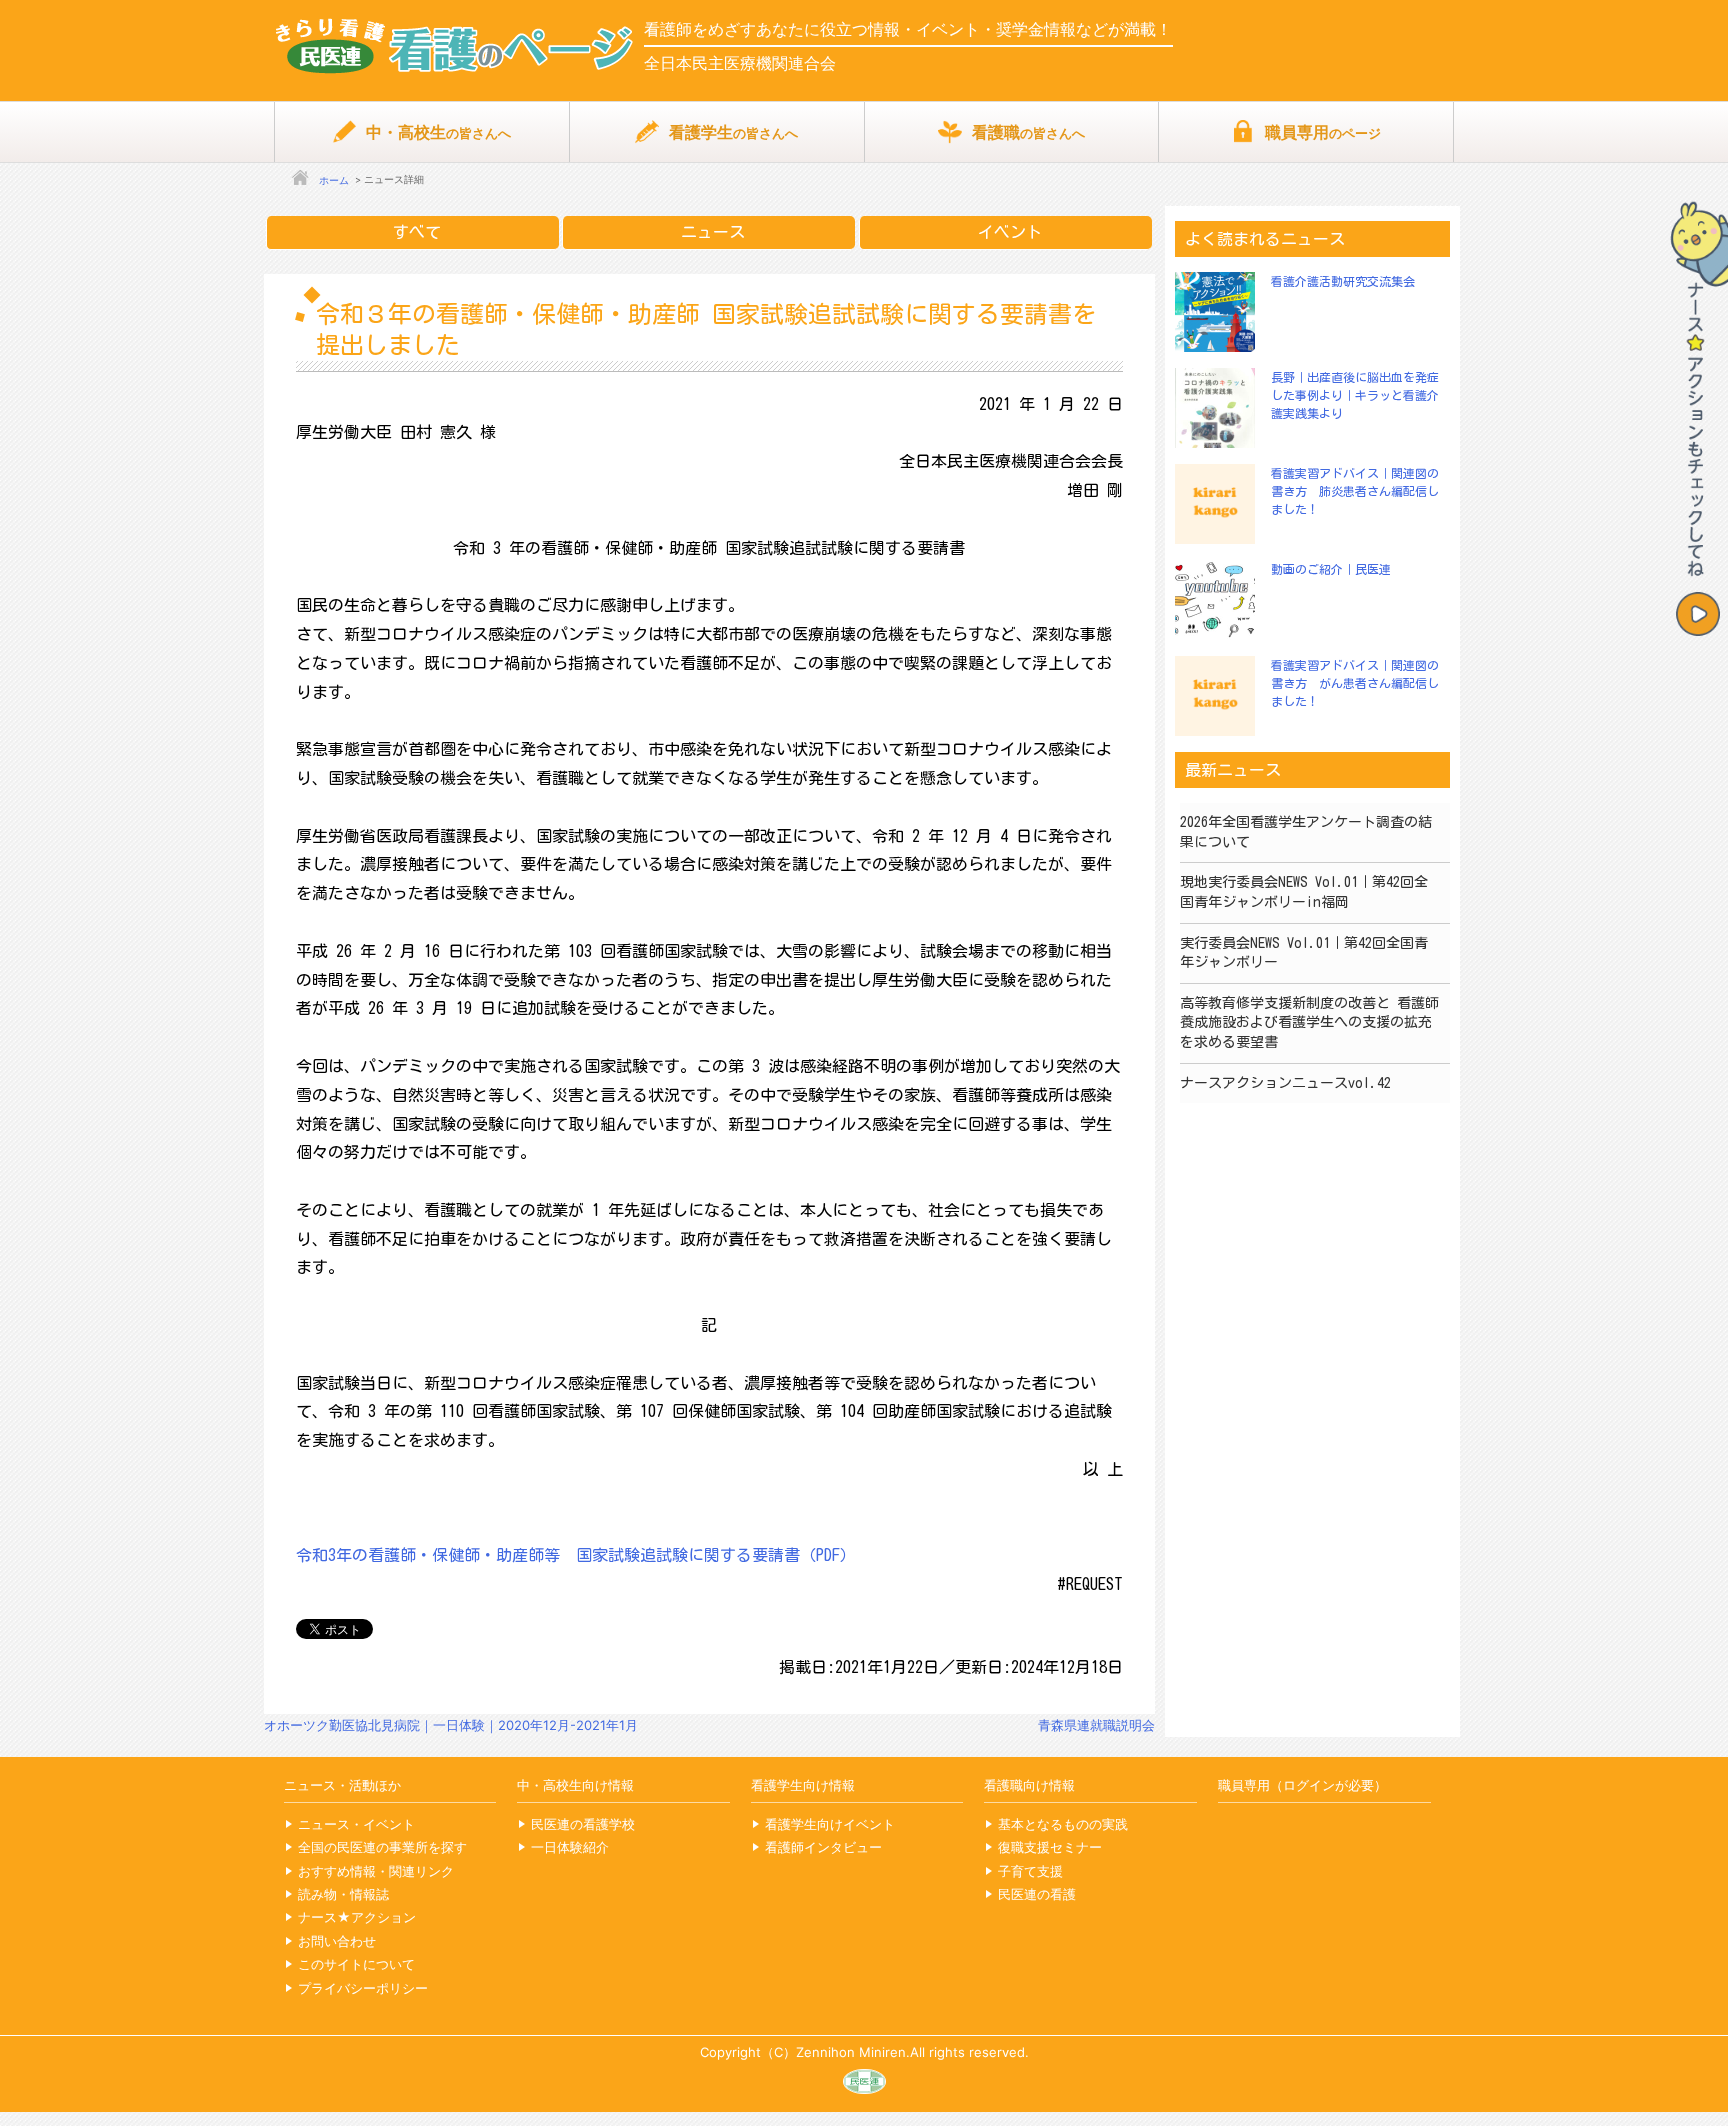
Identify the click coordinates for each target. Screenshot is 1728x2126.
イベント (1010, 232)
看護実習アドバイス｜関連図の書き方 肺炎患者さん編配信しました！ (1355, 491)
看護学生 (733, 132)
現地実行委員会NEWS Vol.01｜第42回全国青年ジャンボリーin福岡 (1304, 892)
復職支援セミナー (1050, 1847)
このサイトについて (356, 1964)
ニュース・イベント (356, 1824)
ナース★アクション (357, 1917)
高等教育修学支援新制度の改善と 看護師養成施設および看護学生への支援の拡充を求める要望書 (1309, 1022)
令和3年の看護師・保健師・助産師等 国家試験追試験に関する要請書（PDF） (576, 1555)
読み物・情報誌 (343, 1894)
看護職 (1028, 132)
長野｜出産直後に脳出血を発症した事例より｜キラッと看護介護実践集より (1355, 395)
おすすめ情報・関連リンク (376, 1871)
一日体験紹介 (570, 1847)
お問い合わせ (337, 1941)
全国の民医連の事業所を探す (382, 1847)
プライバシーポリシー (363, 1988)
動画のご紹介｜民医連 (1331, 569)
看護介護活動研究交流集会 (1343, 281)
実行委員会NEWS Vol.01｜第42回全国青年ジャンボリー (1304, 953)
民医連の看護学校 (583, 1824)
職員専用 (1323, 132)
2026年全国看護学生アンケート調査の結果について (1306, 832)
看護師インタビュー (823, 1847)
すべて (417, 232)
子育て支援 (1030, 1871)
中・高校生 (438, 132)
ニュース (713, 232)
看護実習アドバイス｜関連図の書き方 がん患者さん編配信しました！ (1355, 683)
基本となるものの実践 (1063, 1824)
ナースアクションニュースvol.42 (1285, 1083)
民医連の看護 (1037, 1894)
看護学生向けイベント (830, 1824)
